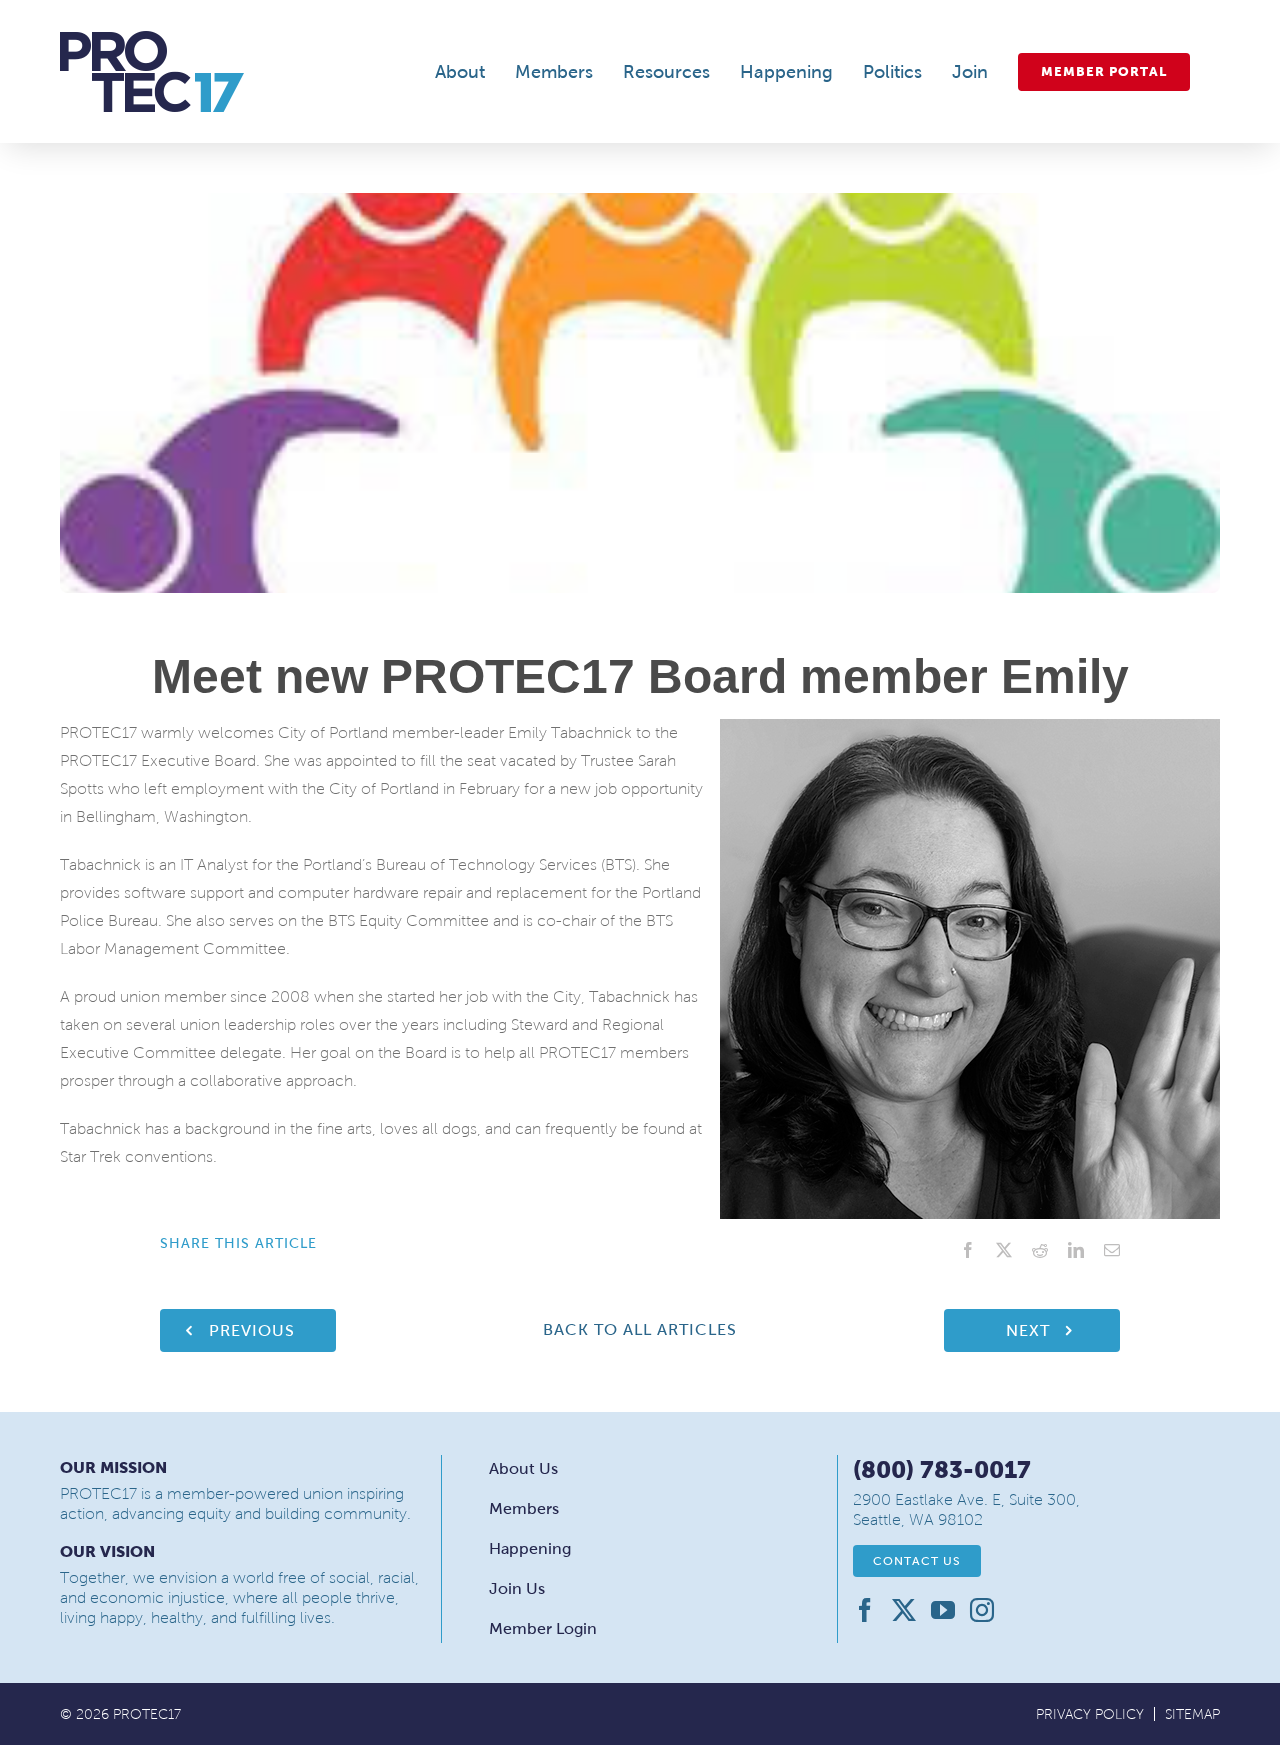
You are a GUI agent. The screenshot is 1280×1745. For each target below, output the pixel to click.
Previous (252, 1330)
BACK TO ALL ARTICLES (640, 1329)
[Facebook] (865, 1610)
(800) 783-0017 (942, 1469)
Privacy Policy (1090, 1714)
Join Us (517, 1588)
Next (1028, 1330)
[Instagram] (982, 1610)
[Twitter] (904, 1610)
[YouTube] (943, 1610)
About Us (523, 1468)
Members (524, 1508)
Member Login (543, 1628)
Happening (530, 1548)
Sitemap (1192, 1714)
